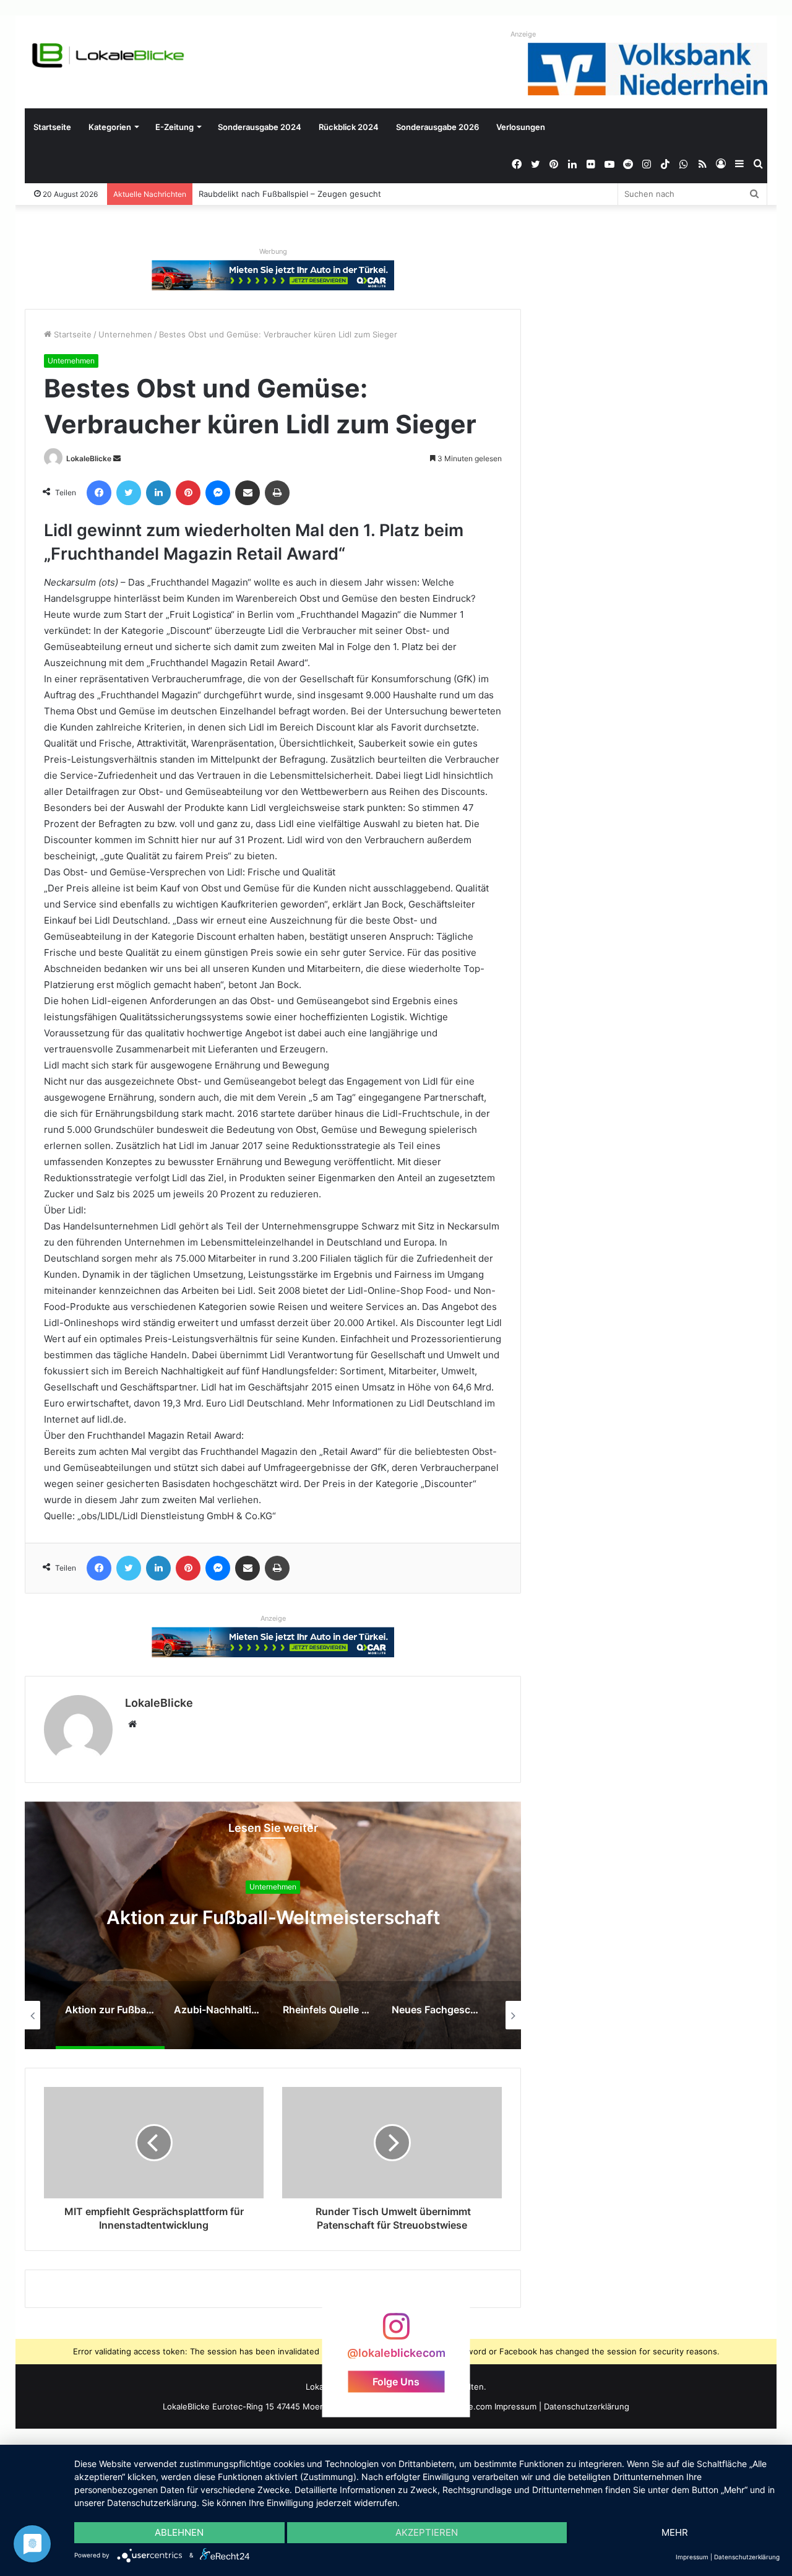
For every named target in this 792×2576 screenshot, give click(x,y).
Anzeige (523, 34)
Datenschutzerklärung (587, 2406)
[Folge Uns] (396, 2332)
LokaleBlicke (89, 458)
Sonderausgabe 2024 (260, 127)
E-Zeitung (174, 127)
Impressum (515, 2406)
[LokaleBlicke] (108, 55)
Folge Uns (396, 2382)
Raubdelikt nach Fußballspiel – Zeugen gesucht (290, 194)
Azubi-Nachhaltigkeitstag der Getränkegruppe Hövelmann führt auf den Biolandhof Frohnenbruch (273, 1929)
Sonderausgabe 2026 (437, 127)
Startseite (52, 127)
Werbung (273, 251)
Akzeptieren (427, 2532)
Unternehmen (125, 334)
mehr (675, 2532)
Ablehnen (179, 2532)
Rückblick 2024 (349, 127)
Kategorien (110, 127)
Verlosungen (521, 127)
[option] (273, 1925)
